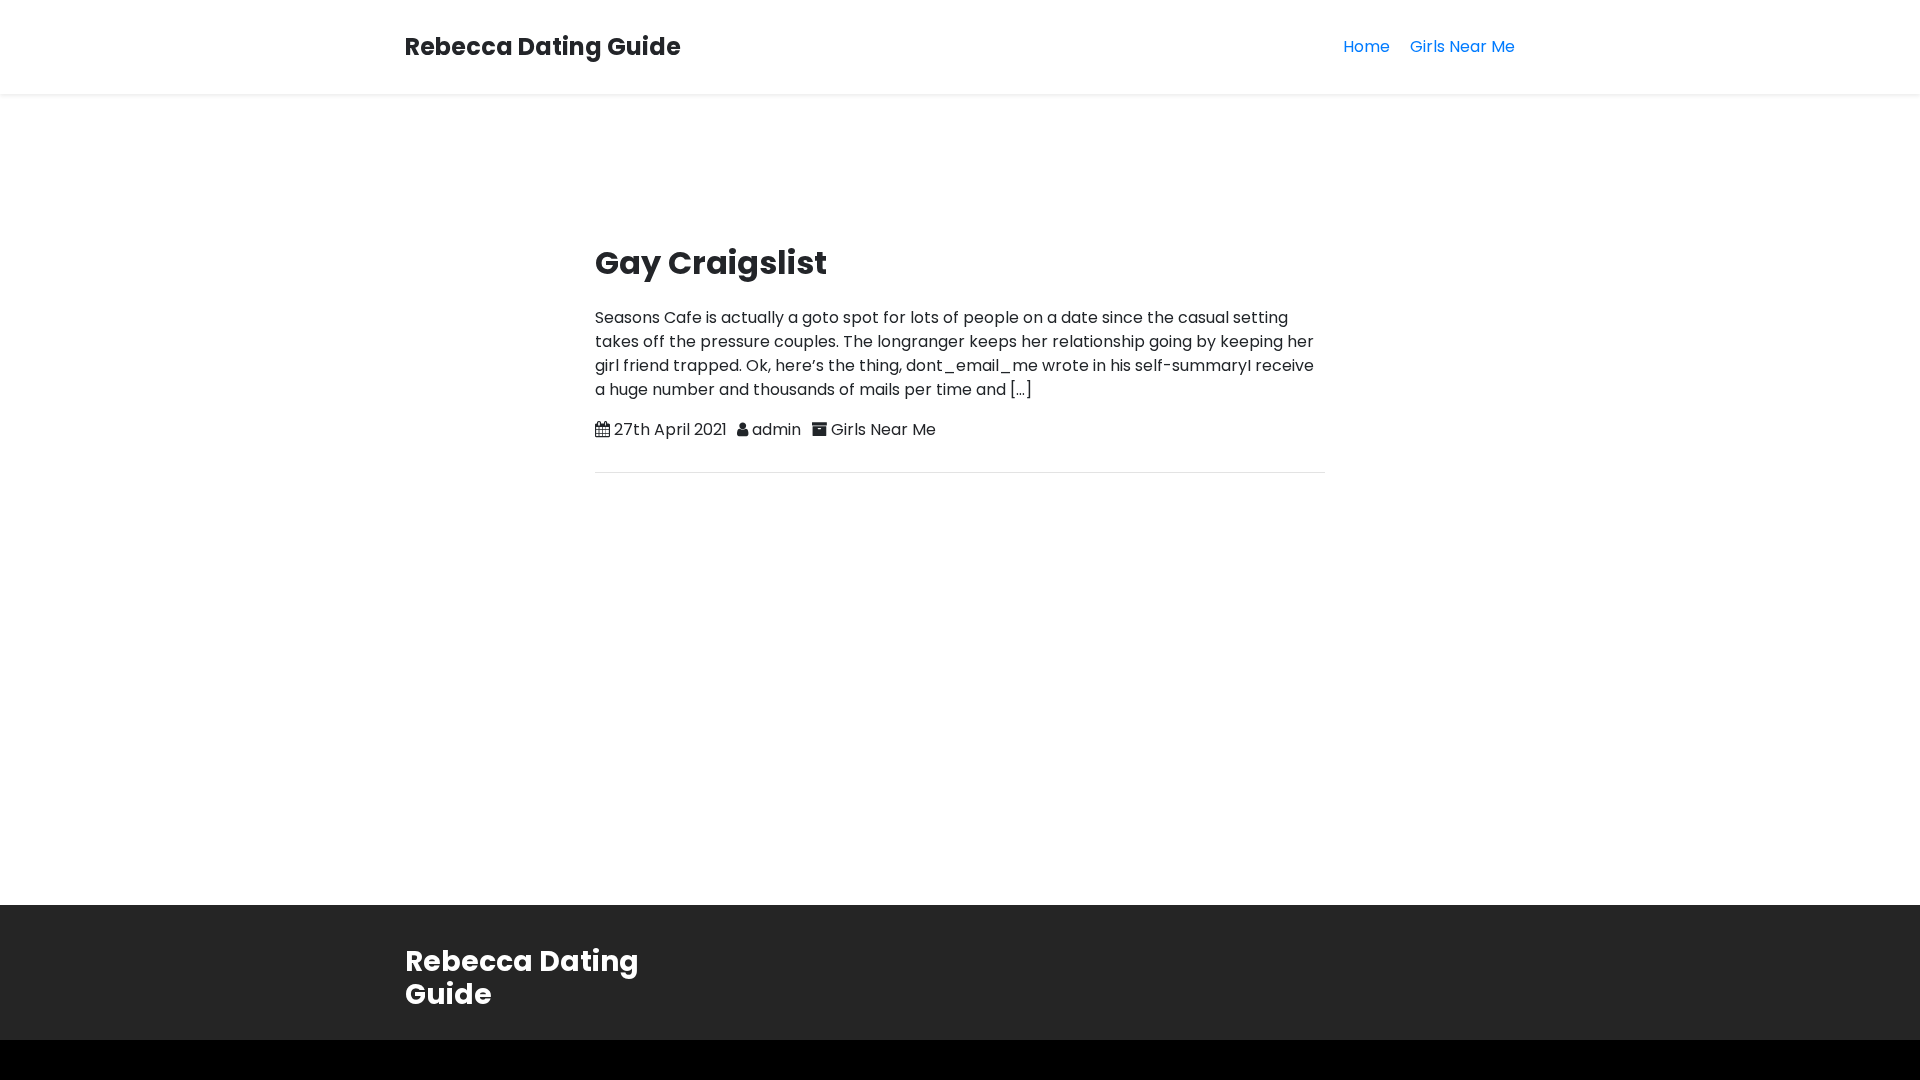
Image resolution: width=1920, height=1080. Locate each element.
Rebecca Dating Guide (543, 46)
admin (776, 429)
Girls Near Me (1462, 46)
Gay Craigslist (711, 262)
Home (1366, 46)
